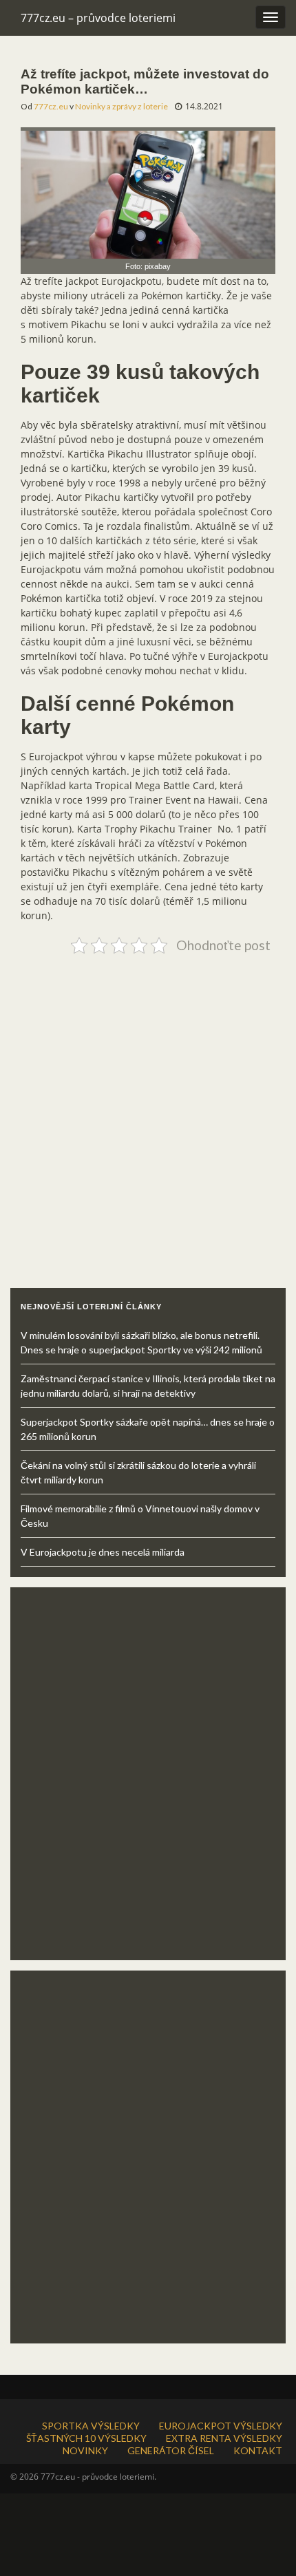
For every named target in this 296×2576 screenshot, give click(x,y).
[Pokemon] (148, 192)
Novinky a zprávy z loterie (121, 106)
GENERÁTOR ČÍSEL (171, 2450)
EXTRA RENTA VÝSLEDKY (224, 2438)
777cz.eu (51, 106)
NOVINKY (85, 2450)
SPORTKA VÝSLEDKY (91, 2426)
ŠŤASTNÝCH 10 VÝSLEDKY (86, 2438)
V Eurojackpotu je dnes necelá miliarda (103, 1552)
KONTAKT (258, 2450)
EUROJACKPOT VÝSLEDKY (221, 2426)
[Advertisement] (148, 1107)
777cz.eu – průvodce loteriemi (98, 18)
